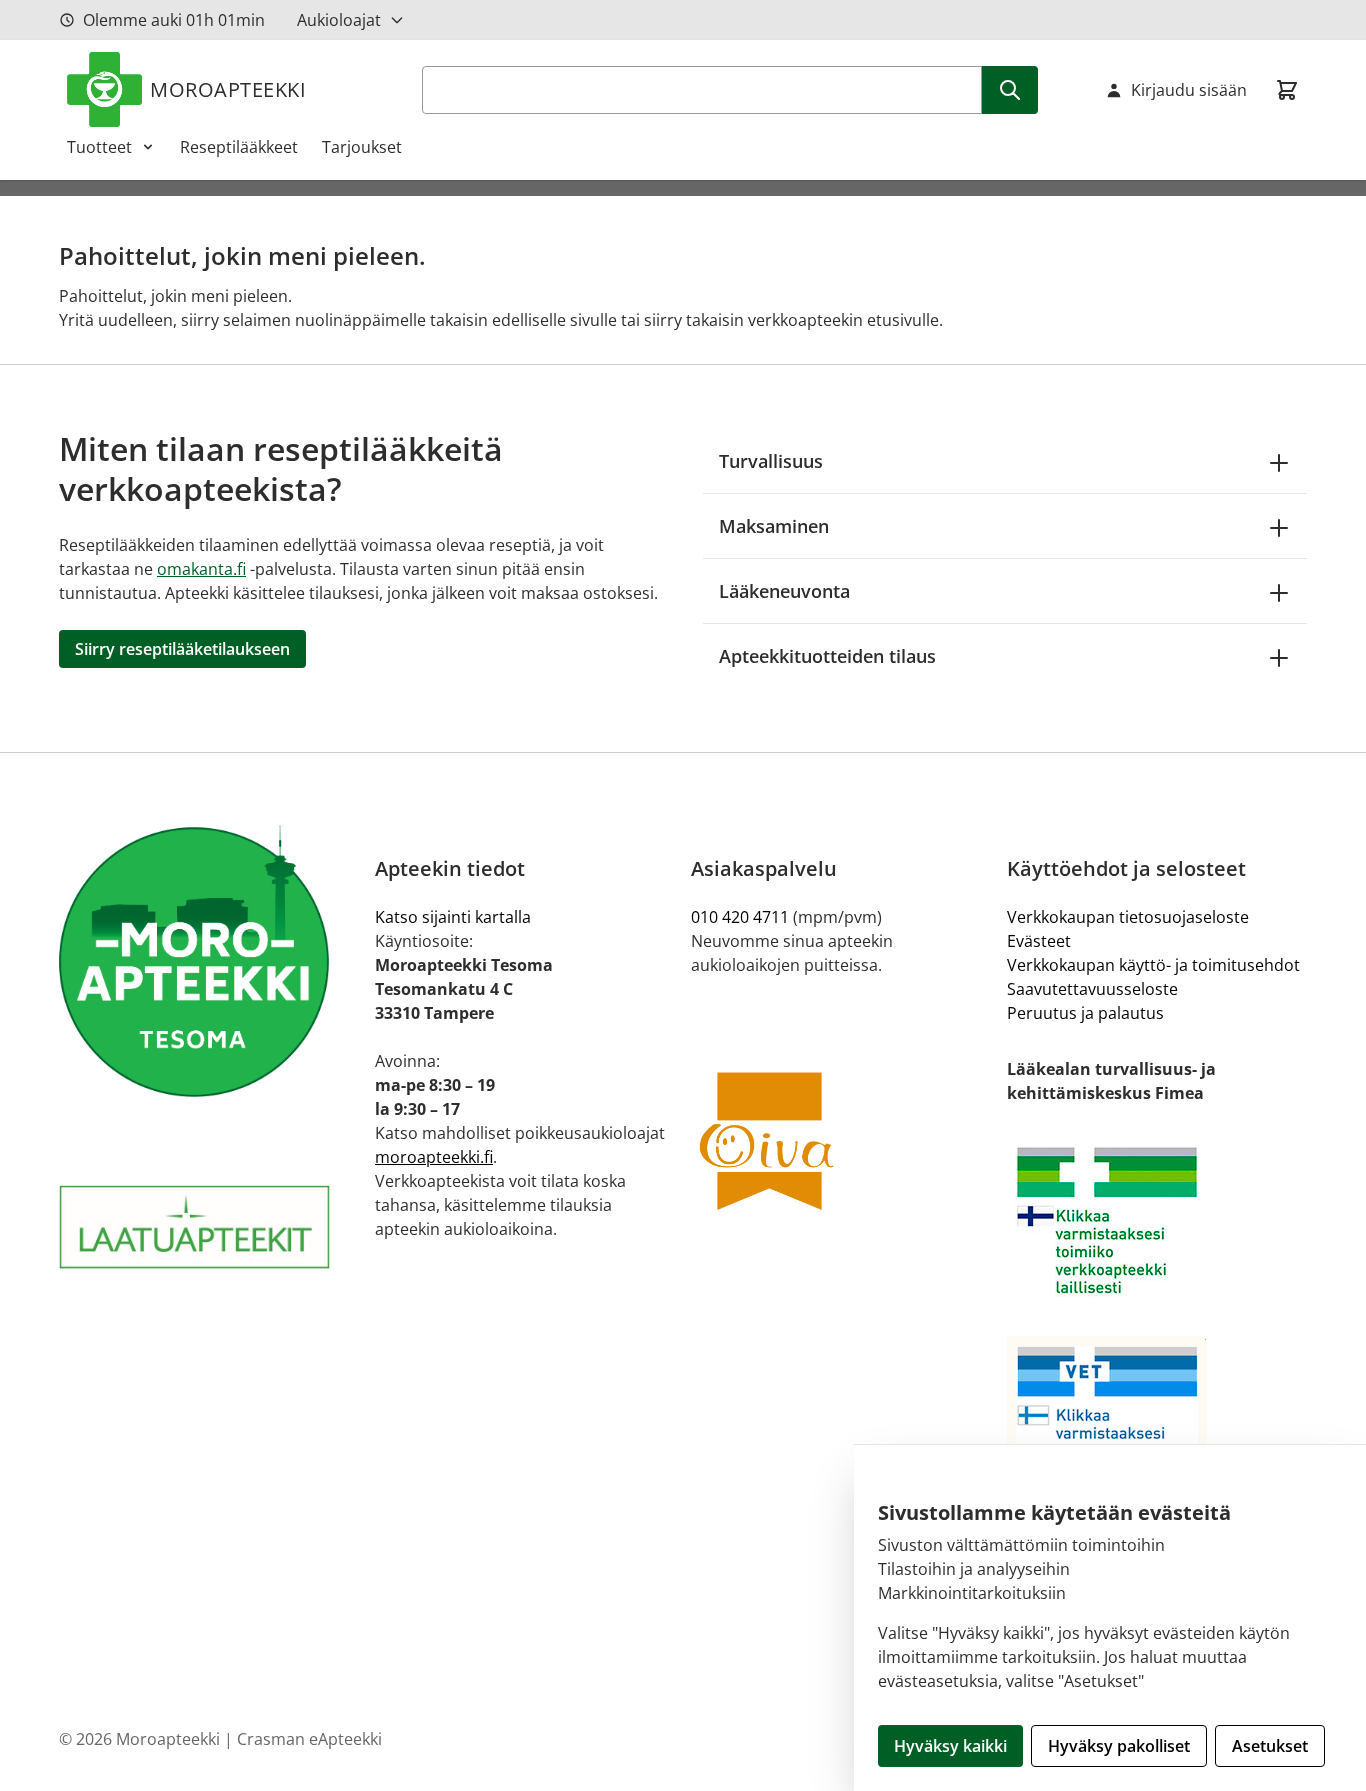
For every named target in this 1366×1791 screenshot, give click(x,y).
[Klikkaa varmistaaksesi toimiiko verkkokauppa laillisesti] (1157, 1220)
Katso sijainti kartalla (453, 917)
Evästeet (1039, 941)
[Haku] (1010, 90)
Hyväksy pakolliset (1119, 1746)
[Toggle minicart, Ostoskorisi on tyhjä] (1287, 90)
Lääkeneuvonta (784, 591)
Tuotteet (99, 147)
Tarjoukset (362, 147)
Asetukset (1270, 1746)
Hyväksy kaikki (950, 1746)
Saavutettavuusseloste (1092, 989)
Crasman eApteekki (309, 1739)
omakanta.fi (201, 569)
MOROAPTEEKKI (228, 89)
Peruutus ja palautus (1085, 1013)
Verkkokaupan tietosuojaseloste (1128, 917)
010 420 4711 (740, 917)
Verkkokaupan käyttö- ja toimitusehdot (1153, 965)
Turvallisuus (771, 461)
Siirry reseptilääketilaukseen (182, 649)
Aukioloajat (339, 20)
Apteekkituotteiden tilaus (827, 656)
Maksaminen (774, 526)
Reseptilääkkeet (239, 147)
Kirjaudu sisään (1189, 90)
